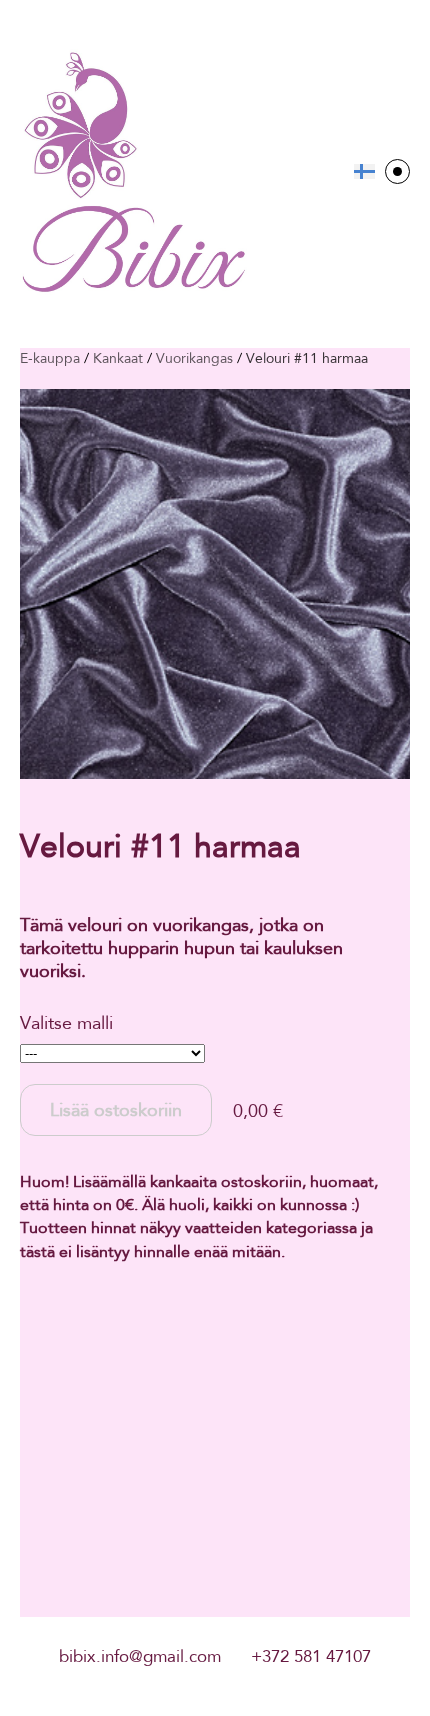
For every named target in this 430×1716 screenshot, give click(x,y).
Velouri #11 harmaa (307, 358)
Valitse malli (66, 1023)
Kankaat (118, 358)
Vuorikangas (194, 358)
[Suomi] (364, 171)
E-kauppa (50, 358)
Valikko (397, 171)
